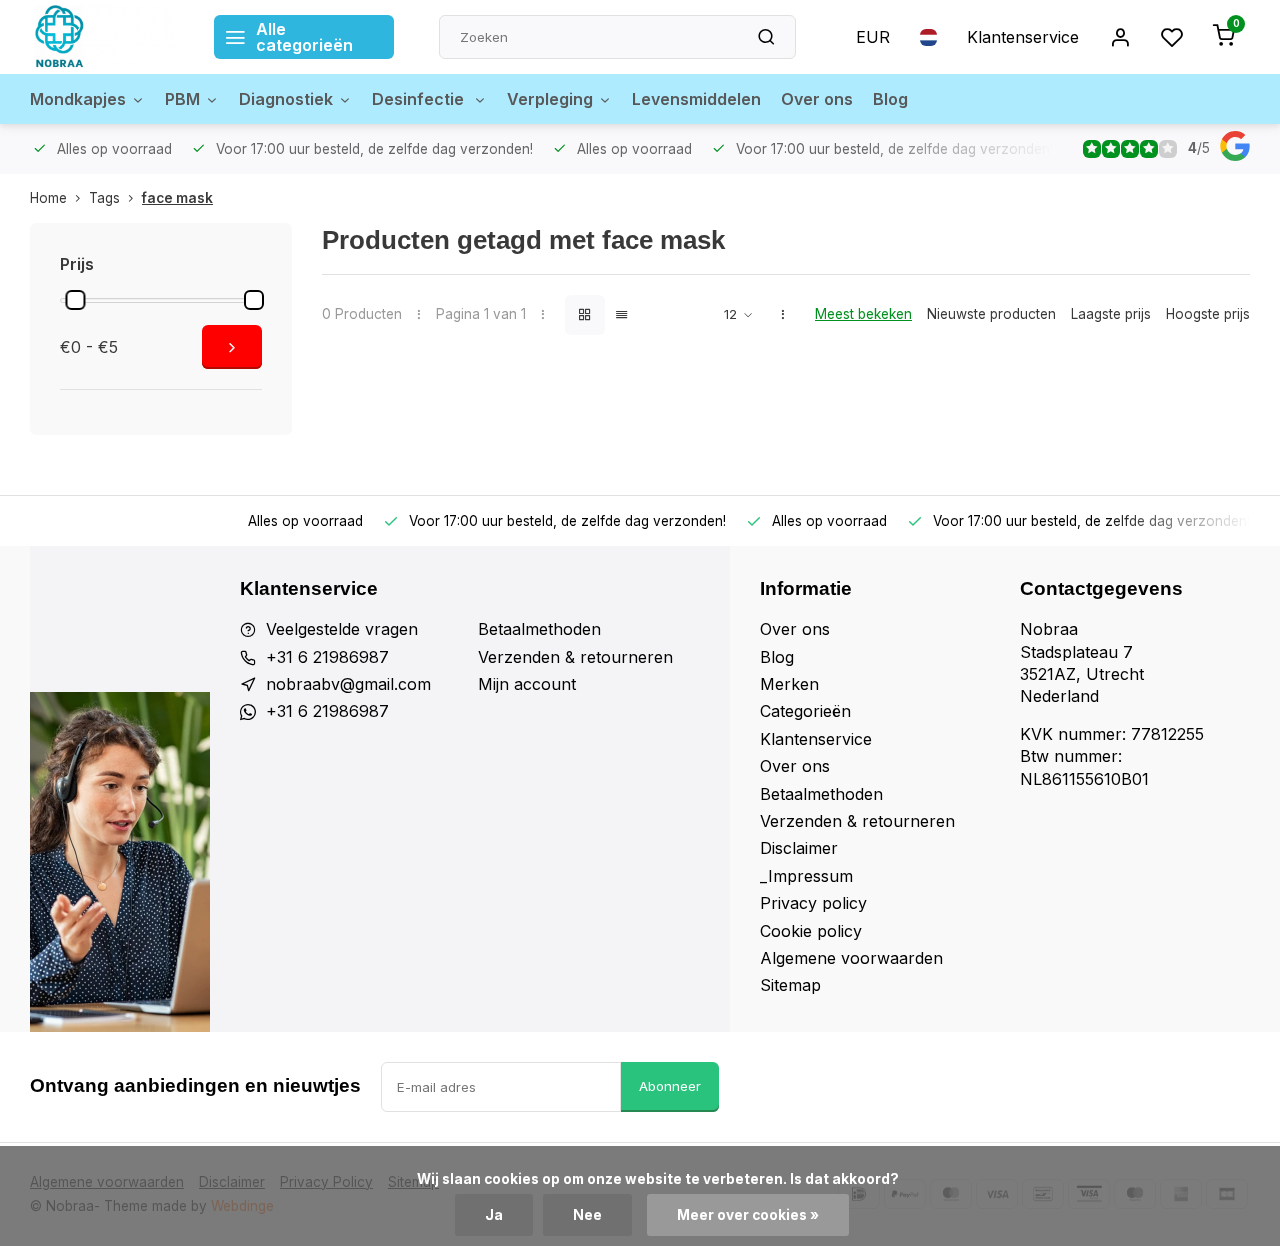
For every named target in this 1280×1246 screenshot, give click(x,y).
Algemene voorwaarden (851, 958)
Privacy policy (813, 903)
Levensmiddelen (696, 99)
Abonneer (670, 1086)
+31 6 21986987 (327, 657)
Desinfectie (420, 99)
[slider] (75, 300)
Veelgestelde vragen (342, 629)
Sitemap (790, 985)
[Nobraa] (107, 37)
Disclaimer (799, 848)
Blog (890, 99)
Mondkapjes (78, 99)
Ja (494, 1215)
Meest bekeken (863, 314)
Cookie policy (811, 931)
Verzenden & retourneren (575, 657)
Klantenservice (1023, 37)
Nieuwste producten (991, 314)
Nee (587, 1215)
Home (48, 198)
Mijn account (527, 684)
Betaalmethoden (539, 629)
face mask (177, 198)
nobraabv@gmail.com (348, 684)
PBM (182, 99)
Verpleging (550, 99)
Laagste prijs (1111, 314)
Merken (789, 684)
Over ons (817, 99)
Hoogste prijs (1208, 314)
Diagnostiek (286, 99)
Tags (104, 198)
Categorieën (805, 711)
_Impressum (806, 876)
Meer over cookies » (748, 1215)
